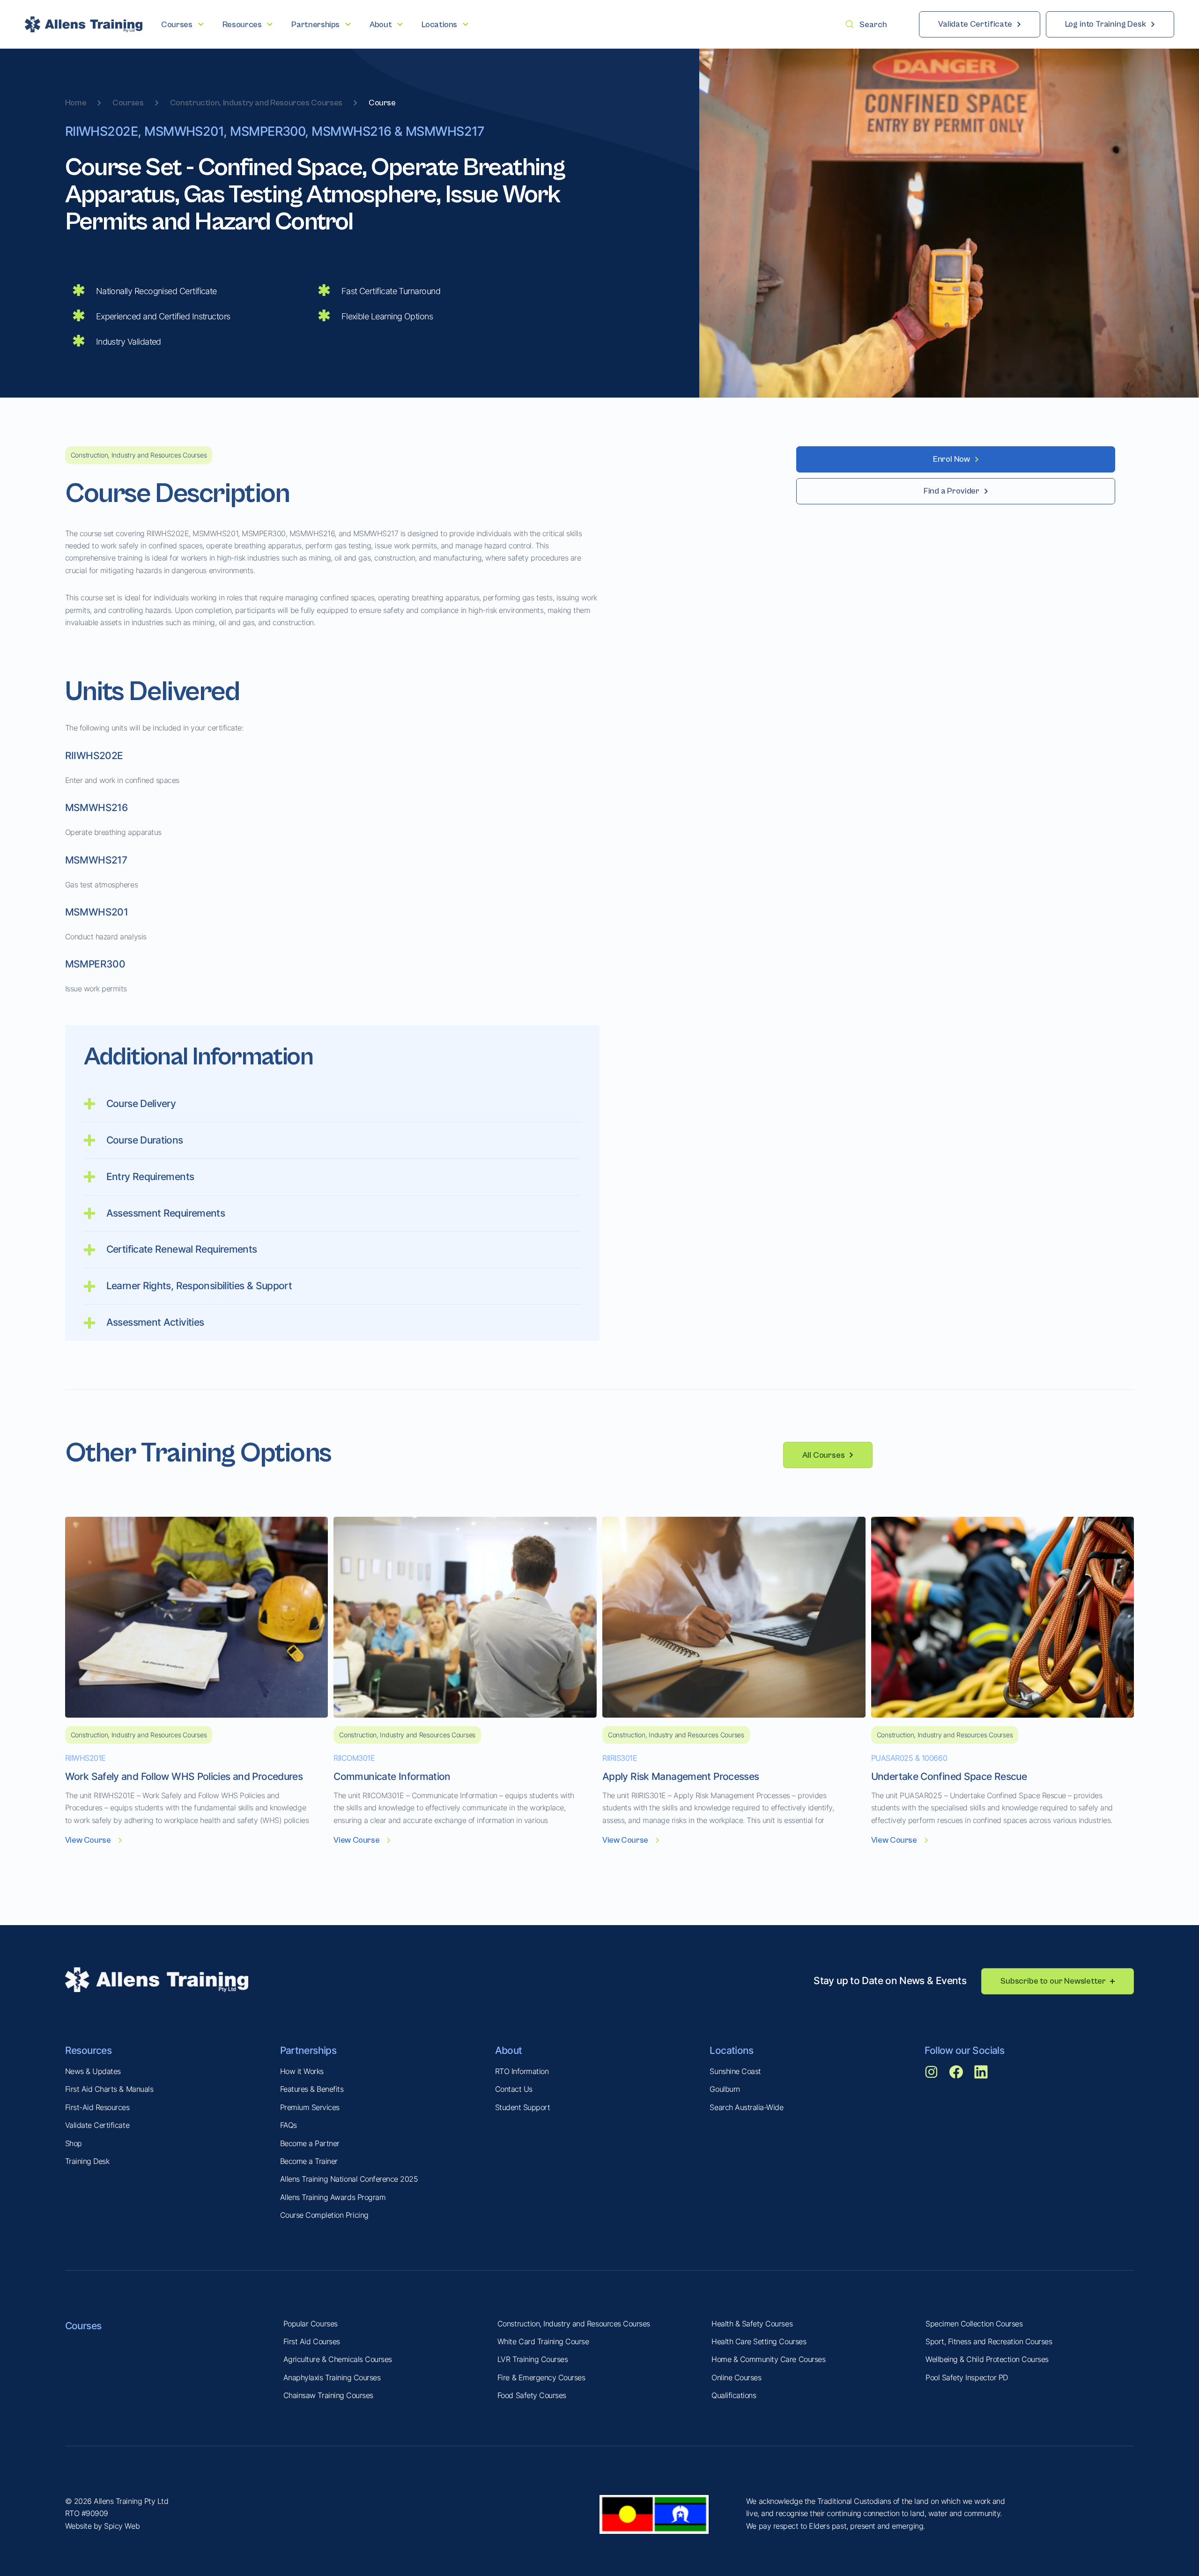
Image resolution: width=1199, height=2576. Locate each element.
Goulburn (725, 2089)
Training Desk (87, 2161)
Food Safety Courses (532, 2395)
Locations (731, 2050)
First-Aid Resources (97, 2107)
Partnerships (308, 2050)
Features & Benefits (312, 2089)
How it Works (302, 2071)
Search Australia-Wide (746, 2107)
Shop (74, 2143)
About (509, 2050)
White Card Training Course (543, 2341)
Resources (88, 2050)
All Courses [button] (823, 1455)
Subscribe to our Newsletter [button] (1053, 1981)
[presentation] (182, 25)
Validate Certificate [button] (975, 24)
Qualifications (734, 2395)
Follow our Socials (964, 2050)
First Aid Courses (312, 2341)
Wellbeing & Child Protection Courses (987, 2359)
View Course (88, 1840)
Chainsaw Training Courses (328, 2395)
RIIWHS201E (85, 1758)
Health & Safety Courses (752, 2324)
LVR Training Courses (533, 2359)
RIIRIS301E (620, 1758)
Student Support (523, 2107)
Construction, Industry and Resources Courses (256, 103)
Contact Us (514, 2089)
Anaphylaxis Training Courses (332, 2377)
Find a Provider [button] (951, 491)
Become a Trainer (309, 2161)
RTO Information (522, 2071)
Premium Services (310, 2107)
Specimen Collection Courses (974, 2324)
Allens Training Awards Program (333, 2197)
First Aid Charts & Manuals (109, 2089)
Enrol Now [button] (951, 459)
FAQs (289, 2125)
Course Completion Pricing (324, 2215)
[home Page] (84, 24)
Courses (128, 103)
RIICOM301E (354, 1758)
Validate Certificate (97, 2125)
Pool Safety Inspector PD (966, 2377)
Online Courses (736, 2377)
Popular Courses (311, 2324)
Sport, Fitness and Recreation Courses (989, 2341)
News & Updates (93, 2071)
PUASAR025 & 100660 (909, 1758)
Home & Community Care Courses (768, 2359)
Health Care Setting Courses (759, 2341)
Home (76, 103)
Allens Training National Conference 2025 (349, 2179)
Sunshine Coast (735, 2071)
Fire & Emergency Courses (541, 2377)
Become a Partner (310, 2143)
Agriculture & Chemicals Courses (338, 2359)
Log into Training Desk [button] (1106, 24)
